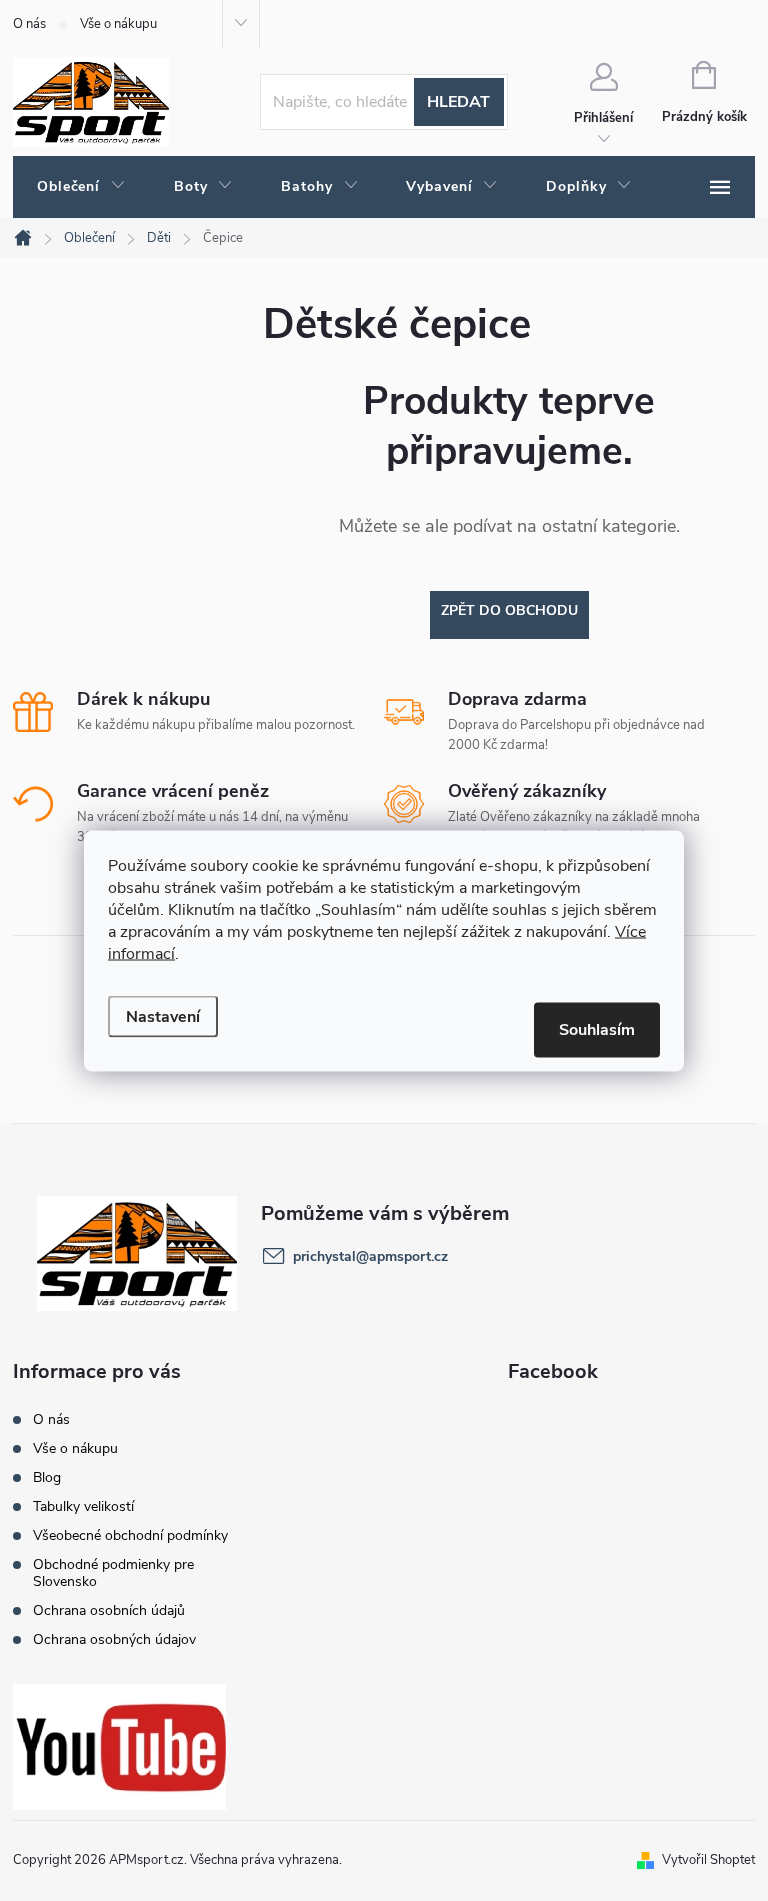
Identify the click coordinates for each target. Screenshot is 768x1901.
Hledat (458, 102)
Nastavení (163, 1016)
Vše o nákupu (118, 24)
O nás (29, 24)
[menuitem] (81, 187)
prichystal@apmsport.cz (370, 1256)
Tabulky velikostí (83, 1506)
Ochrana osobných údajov (114, 1639)
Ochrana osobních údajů (109, 1610)
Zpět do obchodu (509, 610)
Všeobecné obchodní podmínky (130, 1535)
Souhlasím (597, 1029)
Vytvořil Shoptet (708, 1860)
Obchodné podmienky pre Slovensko (113, 1573)
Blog (47, 1477)
